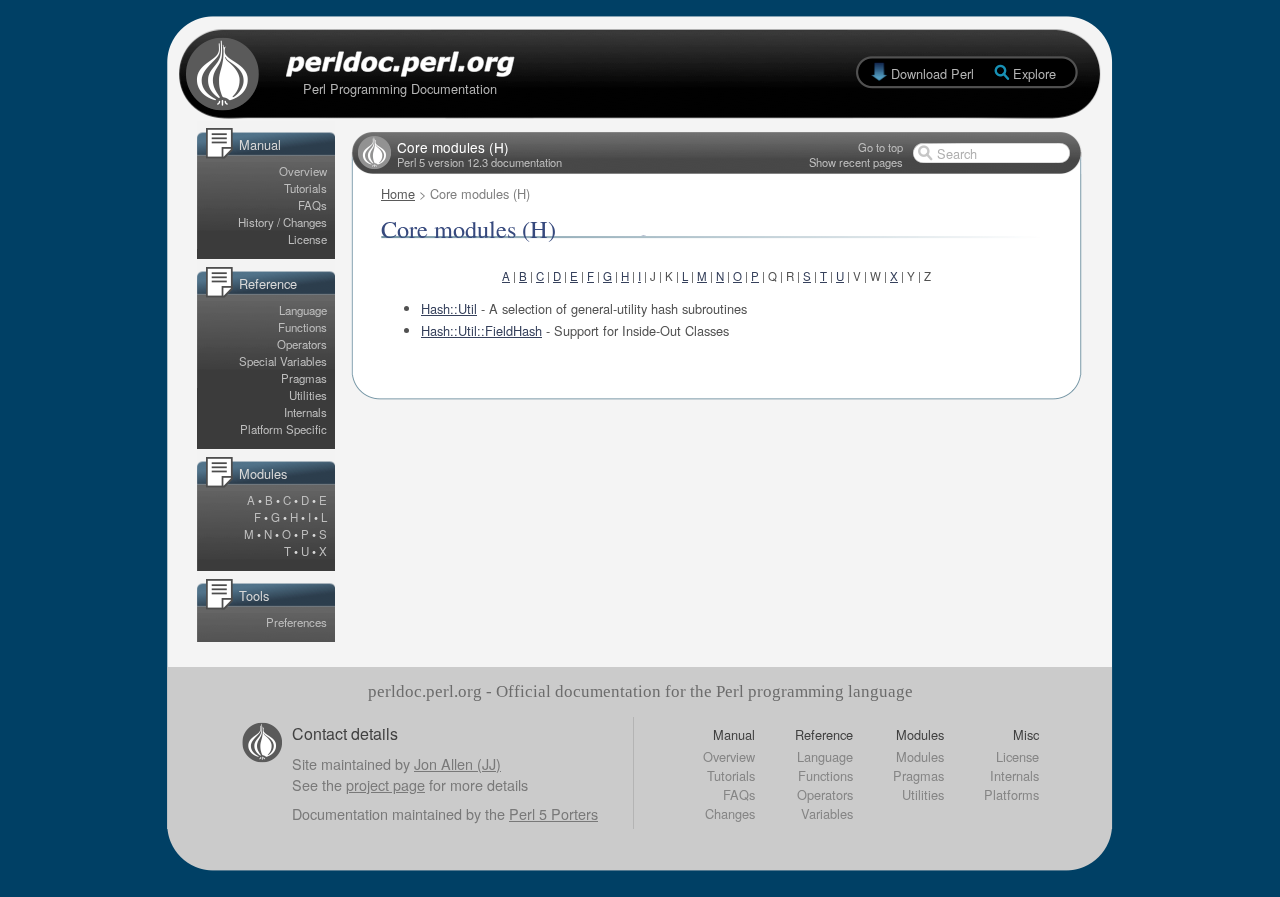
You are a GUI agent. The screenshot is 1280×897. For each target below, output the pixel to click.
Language (303, 310)
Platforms (1011, 794)
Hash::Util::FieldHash (481, 330)
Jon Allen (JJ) (457, 763)
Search (957, 153)
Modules (920, 756)
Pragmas (304, 378)
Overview (303, 171)
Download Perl (932, 73)
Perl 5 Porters (553, 813)
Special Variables (283, 361)
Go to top (880, 147)
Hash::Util (449, 308)
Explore (1034, 73)
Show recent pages (856, 162)
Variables (827, 813)
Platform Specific (283, 429)
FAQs (312, 205)
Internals (305, 412)
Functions (302, 327)
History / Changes (282, 222)
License (307, 239)
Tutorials (305, 188)
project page (385, 784)
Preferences (296, 622)
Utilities (308, 395)
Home (398, 193)
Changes (730, 813)
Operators (302, 344)
